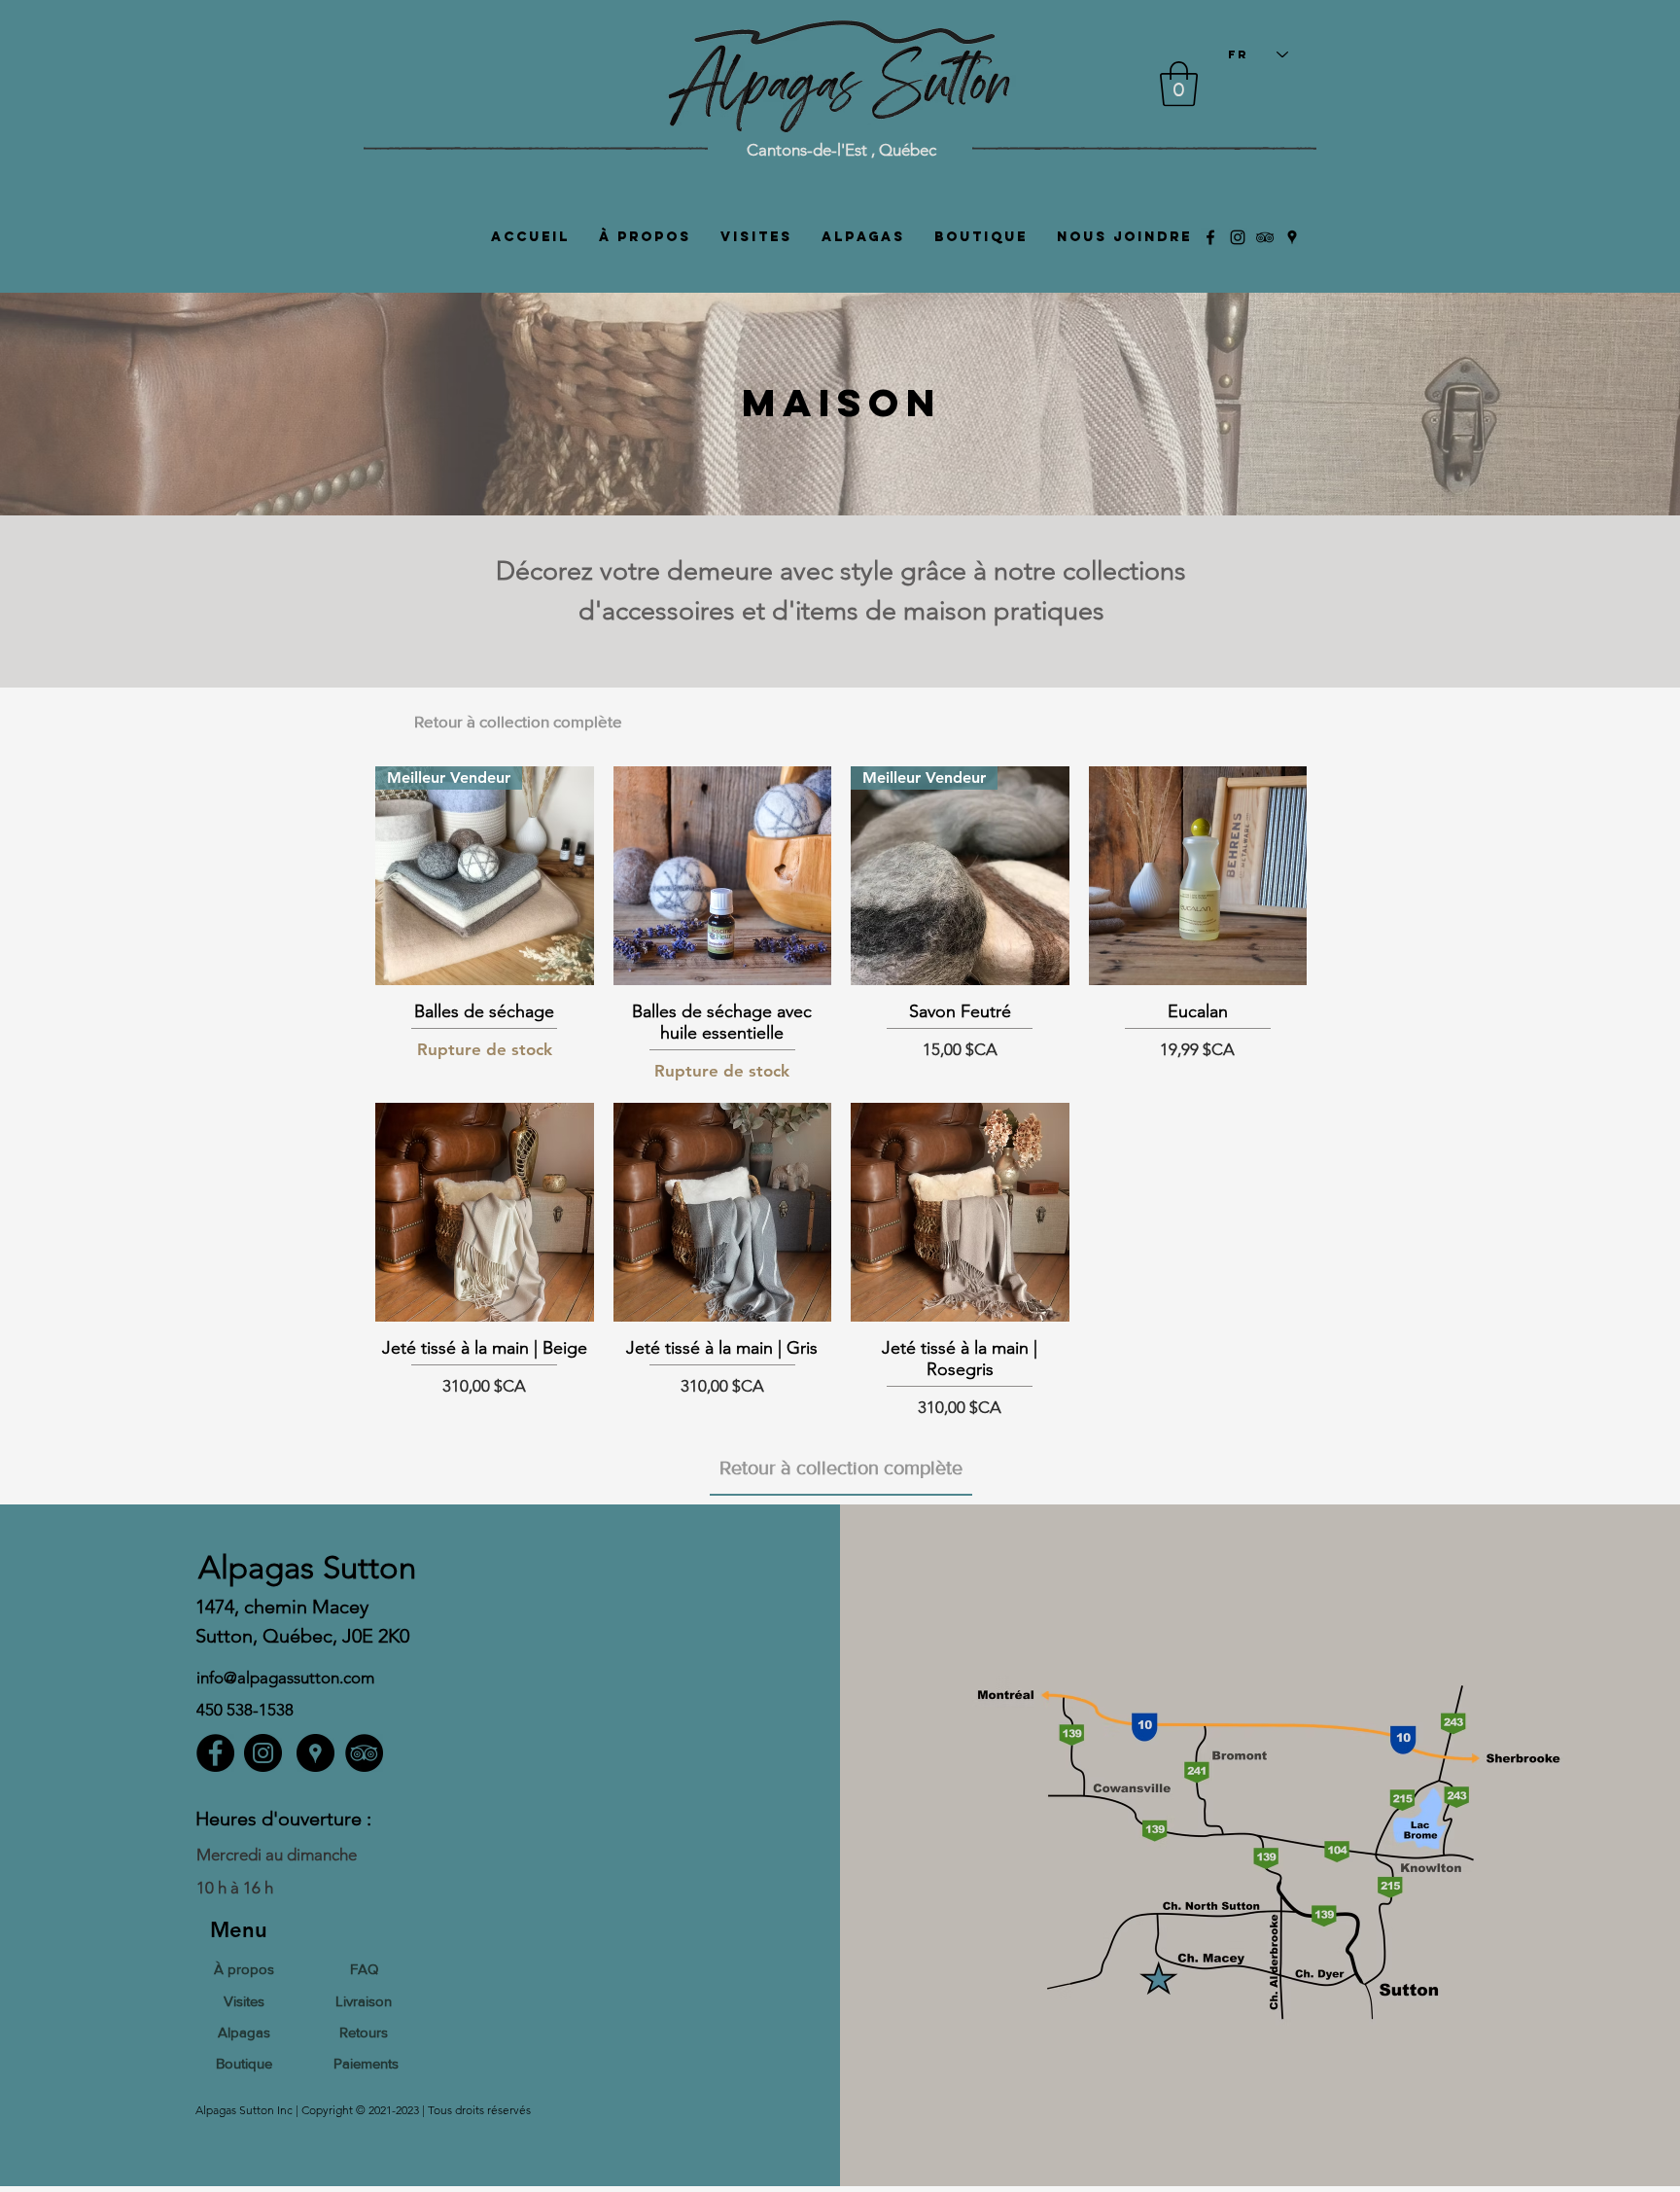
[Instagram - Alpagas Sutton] (263, 1753)
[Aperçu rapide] (723, 876)
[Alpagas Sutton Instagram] (1238, 237)
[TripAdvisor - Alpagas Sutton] (364, 1753)
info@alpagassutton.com (285, 1678)
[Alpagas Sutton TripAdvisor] (1265, 237)
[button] (1179, 84)
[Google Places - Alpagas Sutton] (315, 1753)
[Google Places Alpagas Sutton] (1292, 237)
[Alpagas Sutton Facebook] (1210, 237)
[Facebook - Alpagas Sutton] (215, 1753)
